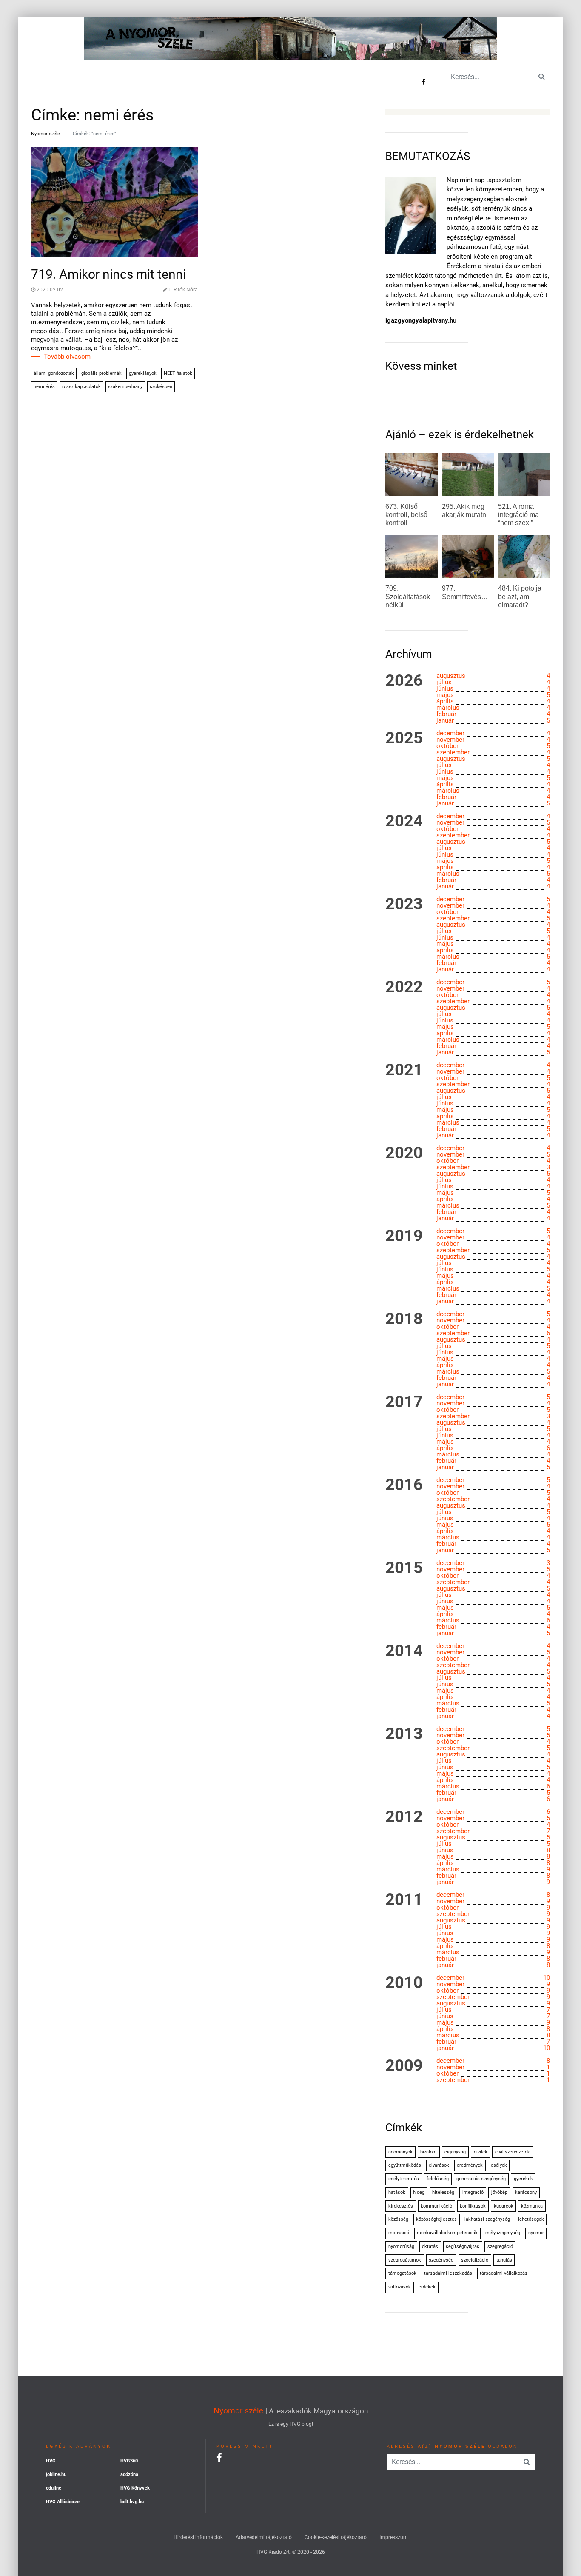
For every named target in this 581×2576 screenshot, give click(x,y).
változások (400, 2287)
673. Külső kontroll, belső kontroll (406, 515)
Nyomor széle (238, 2411)
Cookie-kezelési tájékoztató (336, 2537)
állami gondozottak (54, 373)
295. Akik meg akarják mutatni (465, 511)
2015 (404, 1568)
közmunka (532, 2206)
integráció (473, 2192)
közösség (398, 2219)
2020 (404, 1153)
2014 (404, 1651)
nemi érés (44, 387)
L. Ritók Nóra (183, 290)
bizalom (429, 2152)
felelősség (438, 2179)
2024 (404, 821)
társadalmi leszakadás (448, 2273)
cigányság (455, 2152)
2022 (404, 987)
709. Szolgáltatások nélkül (408, 596)
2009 (404, 2066)
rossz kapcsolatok (81, 387)
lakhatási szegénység (487, 2219)
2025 (404, 738)
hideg (419, 2192)
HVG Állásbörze (63, 2502)
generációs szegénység (481, 2179)
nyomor (536, 2233)
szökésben (161, 387)
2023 (404, 904)
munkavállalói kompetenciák (447, 2233)
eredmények (470, 2165)
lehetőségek (531, 2219)
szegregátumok (405, 2260)
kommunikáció (436, 2206)
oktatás (430, 2246)
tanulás (504, 2260)
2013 (404, 1734)
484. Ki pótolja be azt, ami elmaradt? (520, 596)
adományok (400, 2152)
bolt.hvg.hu (132, 2502)
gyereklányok (143, 373)
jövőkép (499, 2192)
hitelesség (443, 2192)
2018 (404, 1319)
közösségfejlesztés (436, 2219)
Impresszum (394, 2537)
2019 (404, 1236)
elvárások (439, 2165)
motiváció (399, 2233)
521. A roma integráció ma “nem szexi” (518, 515)
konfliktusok (473, 2206)
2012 (404, 1817)
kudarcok (504, 2206)
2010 (404, 1983)
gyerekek (523, 2179)
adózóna (129, 2475)
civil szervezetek (513, 2152)
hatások (397, 2192)
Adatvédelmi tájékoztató (264, 2537)
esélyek (499, 2165)
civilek (481, 2152)
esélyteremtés (404, 2179)
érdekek (427, 2287)
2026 (404, 681)
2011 (404, 1900)
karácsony (526, 2192)
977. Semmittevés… (465, 592)
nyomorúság (401, 2246)
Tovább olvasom (67, 357)
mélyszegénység (503, 2233)
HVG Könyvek (135, 2488)
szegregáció (500, 2246)
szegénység (441, 2260)
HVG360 (129, 2461)
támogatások (402, 2273)
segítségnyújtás (463, 2246)
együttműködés (405, 2165)
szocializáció (475, 2260)
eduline (54, 2488)
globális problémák (101, 373)
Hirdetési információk (198, 2537)
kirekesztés (401, 2206)
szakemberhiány (125, 387)
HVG (51, 2461)
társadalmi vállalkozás (504, 2273)
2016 (404, 1485)
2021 (404, 1070)
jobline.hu (56, 2475)
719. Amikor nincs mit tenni (108, 274)
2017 (404, 1402)
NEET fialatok (178, 373)
